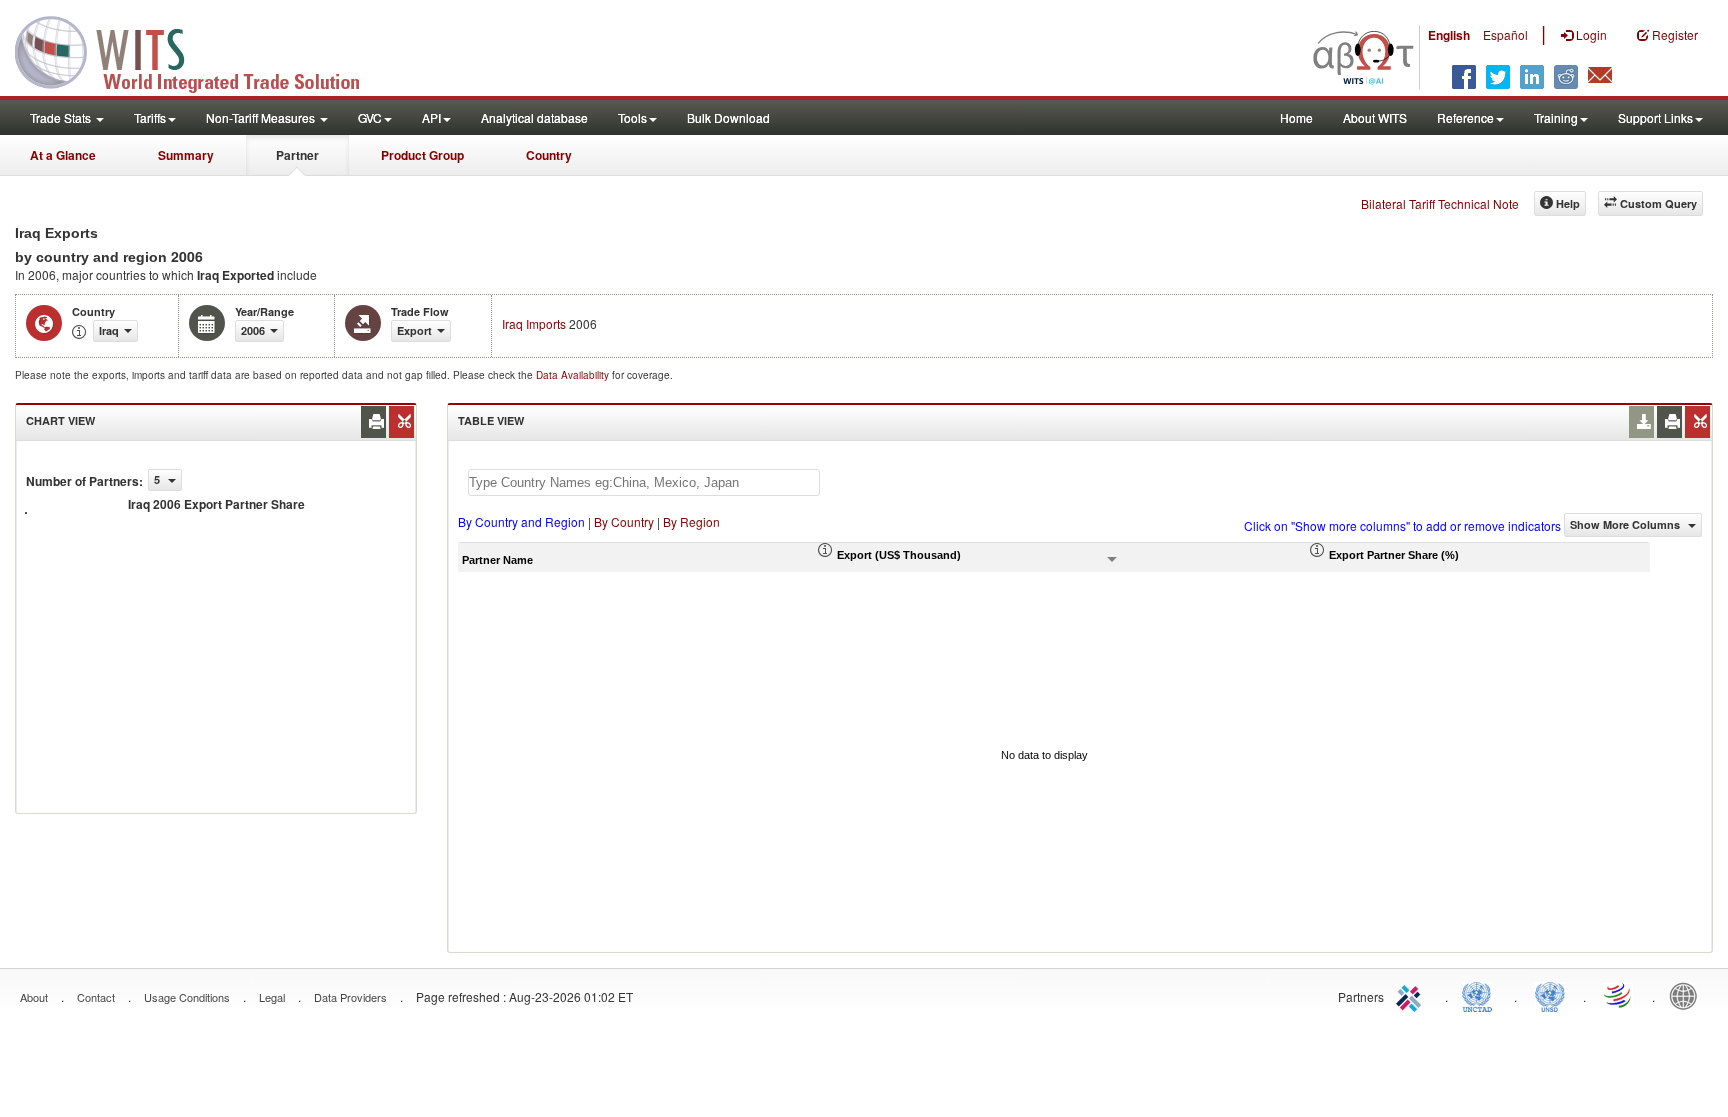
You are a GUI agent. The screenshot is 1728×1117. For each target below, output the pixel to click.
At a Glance (63, 155)
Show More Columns (1626, 524)
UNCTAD (1481, 995)
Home (1296, 117)
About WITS (1375, 117)
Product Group (422, 155)
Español (1505, 34)
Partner (297, 155)
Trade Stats (62, 117)
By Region (691, 521)
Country (549, 155)
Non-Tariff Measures (262, 117)
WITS (200, 50)
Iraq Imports (534, 323)
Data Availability (574, 375)
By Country (624, 521)
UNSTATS (1550, 995)
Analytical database (534, 117)
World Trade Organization (1619, 995)
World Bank (1688, 995)
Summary (186, 155)
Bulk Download (728, 117)
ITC (1412, 995)
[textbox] (644, 482)
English (1449, 35)
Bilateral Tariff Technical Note (1440, 203)
